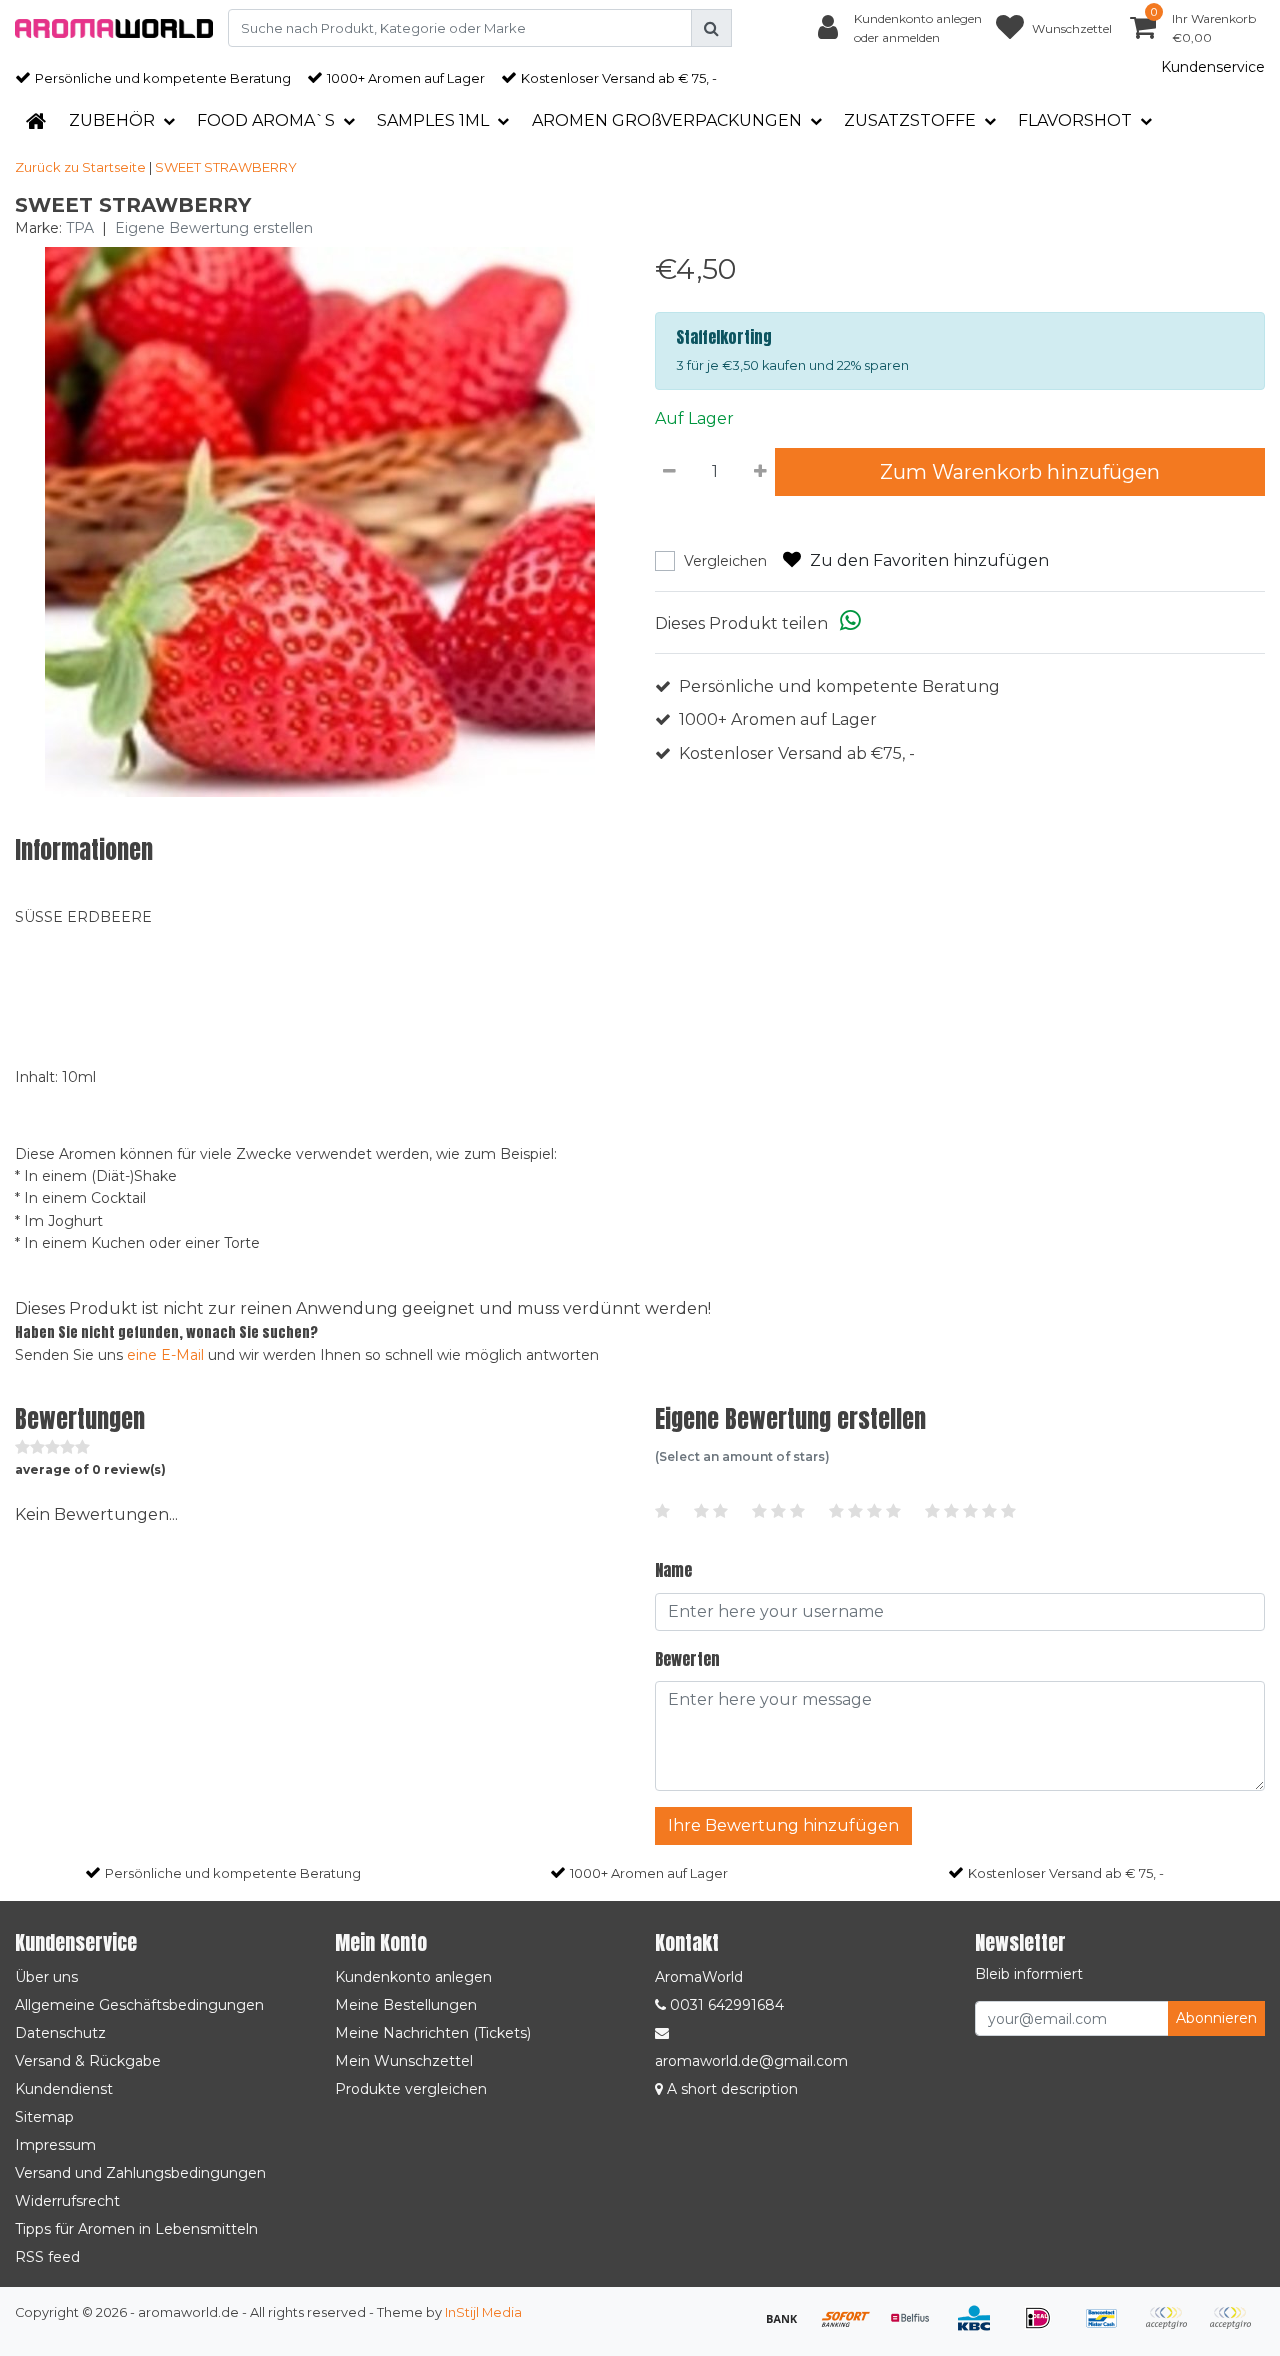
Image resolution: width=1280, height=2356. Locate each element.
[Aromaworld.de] (114, 28)
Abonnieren (1216, 2018)
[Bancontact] (1109, 2327)
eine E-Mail (165, 1355)
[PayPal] (1235, 2327)
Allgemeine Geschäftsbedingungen (139, 2005)
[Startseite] (36, 121)
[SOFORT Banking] (853, 2327)
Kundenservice (1213, 67)
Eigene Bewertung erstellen (214, 228)
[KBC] (981, 2327)
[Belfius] (917, 2327)
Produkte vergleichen (411, 2089)
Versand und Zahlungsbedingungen (140, 2173)
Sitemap (44, 2117)
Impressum (55, 2145)
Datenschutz (60, 2033)
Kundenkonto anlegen (413, 1977)
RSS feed (47, 2257)
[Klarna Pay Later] (1173, 2327)
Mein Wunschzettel (404, 2061)
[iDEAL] (1045, 2327)
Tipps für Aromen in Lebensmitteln (136, 2229)
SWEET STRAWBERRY (226, 167)
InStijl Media (483, 2312)
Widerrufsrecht (67, 2201)
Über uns (46, 1977)
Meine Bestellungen (406, 2005)
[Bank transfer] (789, 2327)
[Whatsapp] (850, 623)
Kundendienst (64, 2089)
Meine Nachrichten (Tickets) (433, 2033)
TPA (80, 228)
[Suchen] (711, 28)
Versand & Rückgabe (88, 2061)
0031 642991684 (725, 2005)
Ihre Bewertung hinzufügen (783, 1825)
